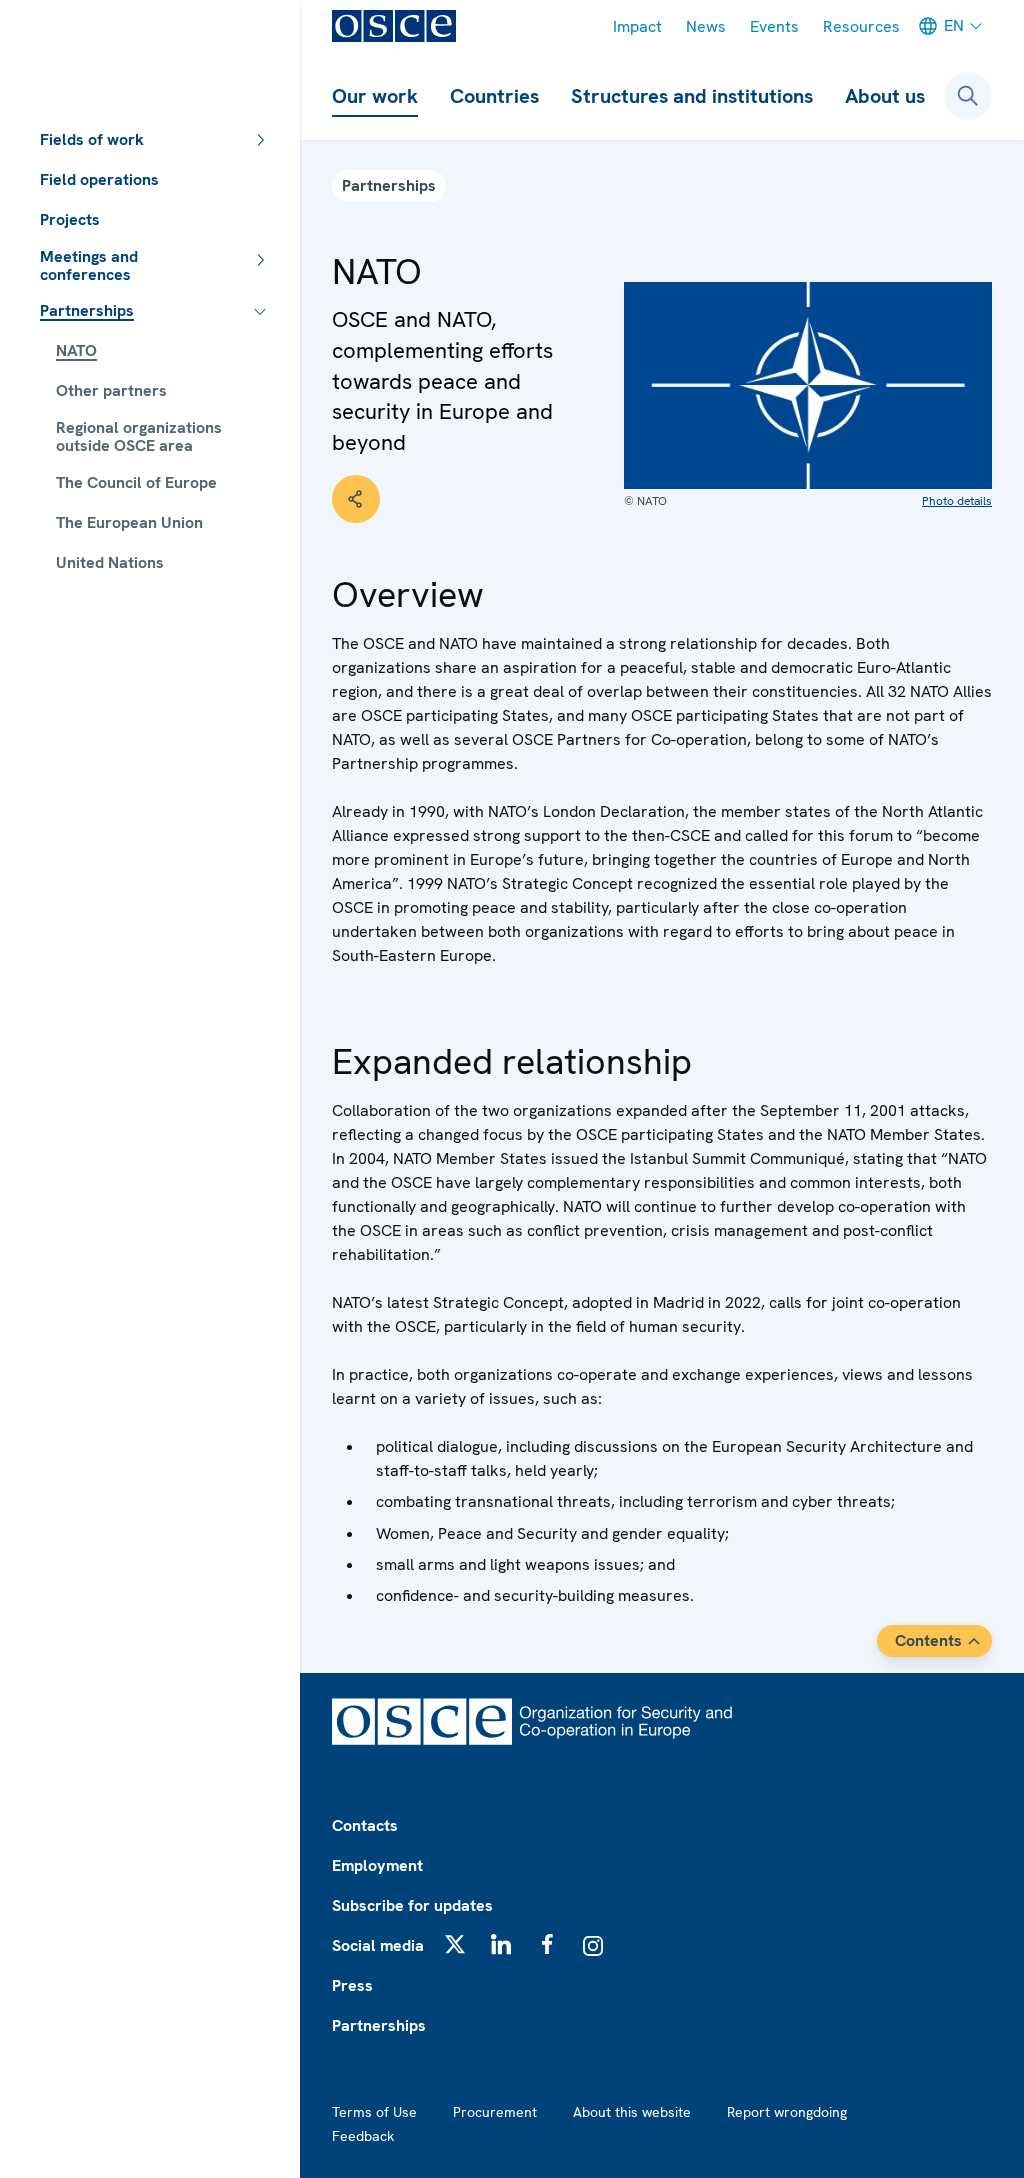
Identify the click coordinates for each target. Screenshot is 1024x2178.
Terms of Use (374, 2112)
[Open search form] (968, 96)
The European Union (129, 522)
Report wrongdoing (787, 2112)
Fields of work (92, 139)
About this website (632, 2112)
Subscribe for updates (412, 1905)
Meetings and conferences (89, 265)
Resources (861, 26)
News (706, 26)
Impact (637, 26)
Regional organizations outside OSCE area (139, 436)
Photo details (957, 501)
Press (352, 1985)
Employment (377, 1865)
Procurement (495, 2112)
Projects (70, 219)
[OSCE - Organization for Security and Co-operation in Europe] (394, 26)
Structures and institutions (692, 96)
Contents (928, 1640)
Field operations (99, 179)
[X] (455, 1944)
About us (885, 96)
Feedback (363, 2136)
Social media (378, 1945)
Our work (375, 96)
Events (774, 26)
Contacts (365, 1825)
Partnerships (87, 310)
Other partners (111, 390)
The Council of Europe (136, 482)
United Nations (110, 562)
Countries (494, 96)
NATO (76, 350)
